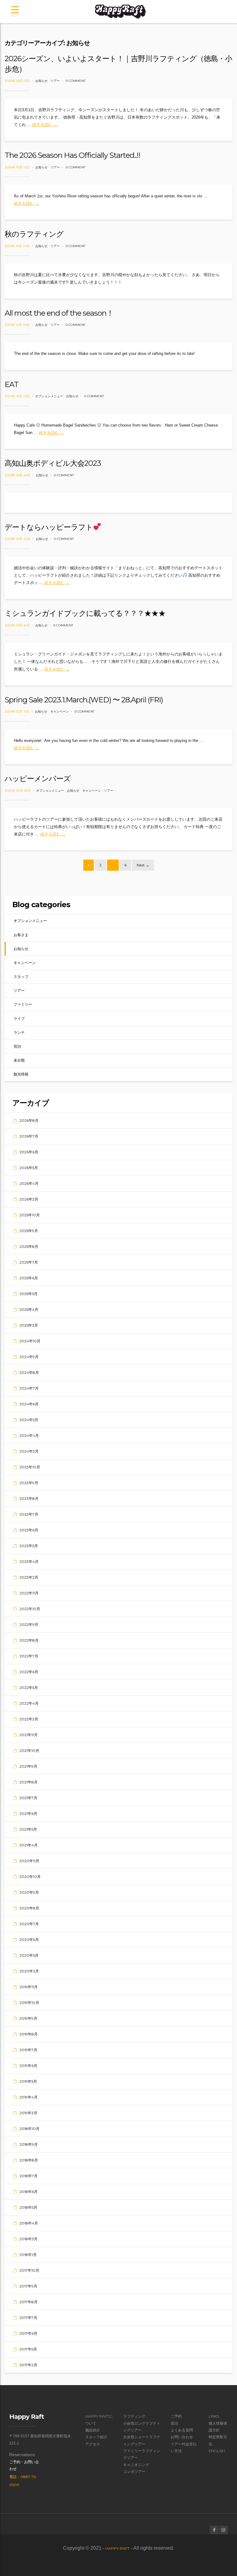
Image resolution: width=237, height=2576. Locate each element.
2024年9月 (29, 1357)
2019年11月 (29, 1987)
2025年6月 (29, 1278)
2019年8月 (29, 2034)
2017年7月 (28, 2318)
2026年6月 (29, 1152)
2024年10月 (30, 1341)
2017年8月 (29, 2302)
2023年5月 (29, 1546)
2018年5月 (28, 2207)
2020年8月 (29, 1908)
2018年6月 (29, 2192)
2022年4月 (29, 1703)
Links (214, 2416)
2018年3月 (29, 2239)
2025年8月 (29, 1246)
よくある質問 (182, 2430)
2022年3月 (29, 1719)
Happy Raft (118, 2548)
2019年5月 (28, 2081)
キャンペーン (60, 711)
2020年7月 (29, 1924)
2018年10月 (29, 2129)
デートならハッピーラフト (49, 527)
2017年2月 (28, 2365)
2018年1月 (28, 2255)
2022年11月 (29, 1593)
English (217, 2451)
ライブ (19, 1019)
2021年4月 (29, 1845)
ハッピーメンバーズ (38, 779)
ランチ (19, 1032)
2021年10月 (29, 1751)
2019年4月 (29, 2097)
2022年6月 (29, 1672)
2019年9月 (28, 2018)
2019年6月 (28, 2066)
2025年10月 (30, 1215)
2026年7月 (29, 1136)
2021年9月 (28, 1766)
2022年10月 (30, 1609)
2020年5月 (29, 1955)
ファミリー (23, 1004)
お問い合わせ (182, 2437)
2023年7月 (29, 1514)
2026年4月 (29, 1183)
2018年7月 (29, 2176)
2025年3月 (29, 1325)
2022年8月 (29, 1640)
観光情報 (21, 1074)
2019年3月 (28, 2113)
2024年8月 (29, 1372)
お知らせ (41, 81)
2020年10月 (30, 1877)
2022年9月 (29, 1625)
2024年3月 (29, 1451)
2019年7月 (28, 2050)
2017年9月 (28, 2286)
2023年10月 (30, 1467)
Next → (143, 865)
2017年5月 (28, 2349)
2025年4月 (29, 1309)
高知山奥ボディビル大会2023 (53, 463)
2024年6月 (29, 1404)
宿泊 (17, 1046)
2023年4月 (29, 1562)
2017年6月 (28, 2333)
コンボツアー (134, 2471)
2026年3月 (29, 1199)
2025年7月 (29, 1262)
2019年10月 (29, 2003)
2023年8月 (29, 1498)
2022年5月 (29, 1688)
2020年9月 (29, 1892)
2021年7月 (28, 1798)
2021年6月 (28, 1814)
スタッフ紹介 (96, 2437)
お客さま (21, 935)
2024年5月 (29, 1420)
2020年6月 (29, 1940)
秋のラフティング (34, 234)
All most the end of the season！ (59, 313)
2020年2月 (29, 1971)
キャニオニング (136, 2465)
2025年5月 (29, 1294)
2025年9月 (29, 1231)
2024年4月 (29, 1435)
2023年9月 (29, 1483)
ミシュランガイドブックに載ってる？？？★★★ (85, 613)
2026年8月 (29, 1120)
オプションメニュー (49, 396)
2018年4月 (29, 2223)
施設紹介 (93, 2430)
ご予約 (176, 2416)
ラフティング (134, 2416)
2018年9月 (29, 2144)
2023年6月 (29, 1530)
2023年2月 (29, 1577)
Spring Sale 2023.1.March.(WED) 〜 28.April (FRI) (84, 700)
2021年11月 (29, 1735)
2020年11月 (29, 1861)
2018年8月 (29, 2160)
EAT (12, 384)
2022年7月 (29, 1656)
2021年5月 (28, 1829)
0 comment (76, 81)
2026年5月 (29, 1168)
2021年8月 (29, 1782)
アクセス (93, 2444)
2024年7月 (29, 1388)
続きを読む (45, 125)
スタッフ (21, 977)
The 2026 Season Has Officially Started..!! (73, 155)
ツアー (55, 81)
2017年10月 (29, 2270)
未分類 (19, 1060)
